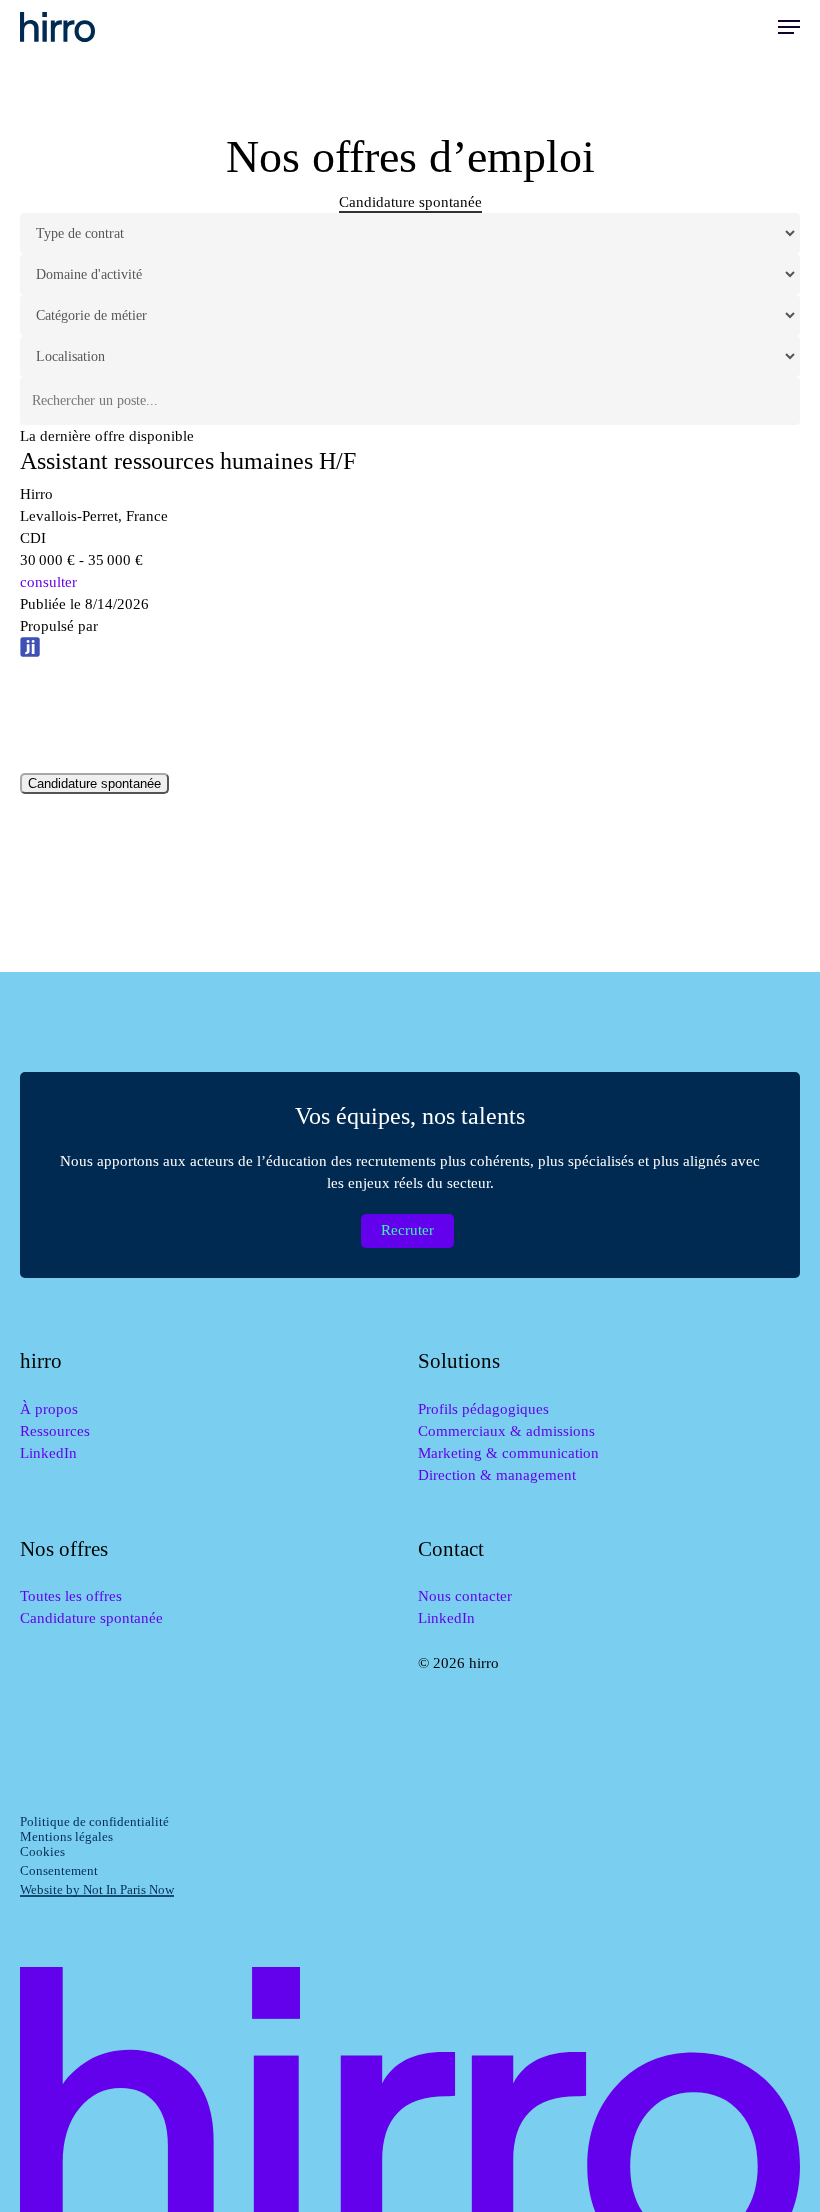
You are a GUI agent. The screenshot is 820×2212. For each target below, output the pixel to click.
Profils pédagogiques (483, 1409)
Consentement (59, 1870)
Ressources (55, 1431)
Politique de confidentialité (94, 1821)
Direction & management (497, 1475)
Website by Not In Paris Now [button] (97, 1889)
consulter (48, 582)
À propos (49, 1409)
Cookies (42, 1851)
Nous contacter (465, 1596)
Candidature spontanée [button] (410, 202)
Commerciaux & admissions (506, 1431)
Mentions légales (66, 1836)
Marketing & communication (508, 1453)
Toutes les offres (71, 1596)
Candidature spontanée (94, 783)
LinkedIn (48, 1453)
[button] (789, 27)
